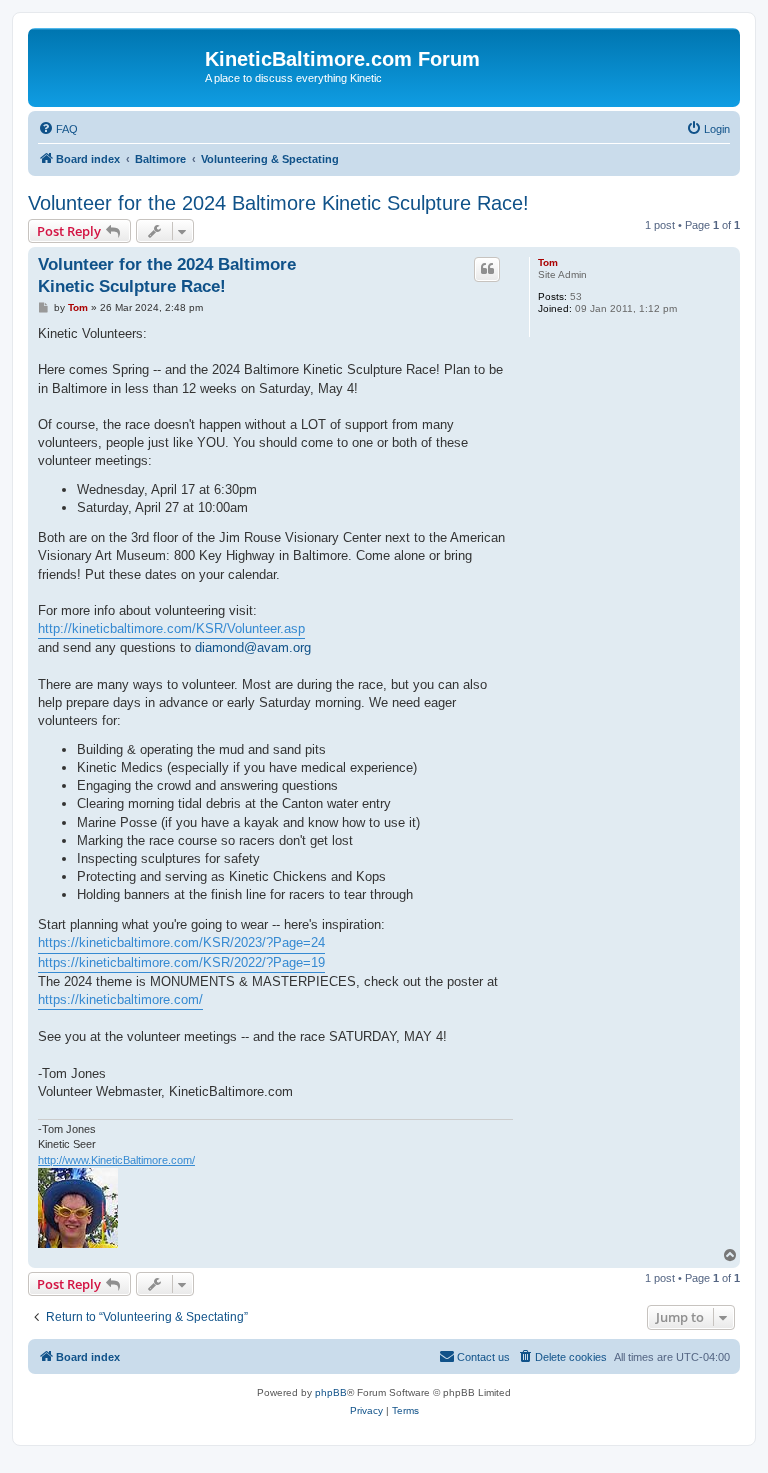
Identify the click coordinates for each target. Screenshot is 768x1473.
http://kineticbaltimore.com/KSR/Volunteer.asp (171, 628)
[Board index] (119, 65)
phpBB (331, 1392)
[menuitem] (58, 129)
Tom (548, 262)
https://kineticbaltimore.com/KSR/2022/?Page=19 (181, 962)
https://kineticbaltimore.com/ (120, 999)
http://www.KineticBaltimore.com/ (116, 1160)
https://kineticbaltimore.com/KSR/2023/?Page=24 (181, 942)
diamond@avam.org (253, 647)
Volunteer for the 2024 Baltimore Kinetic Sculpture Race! (278, 203)
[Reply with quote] (487, 269)
